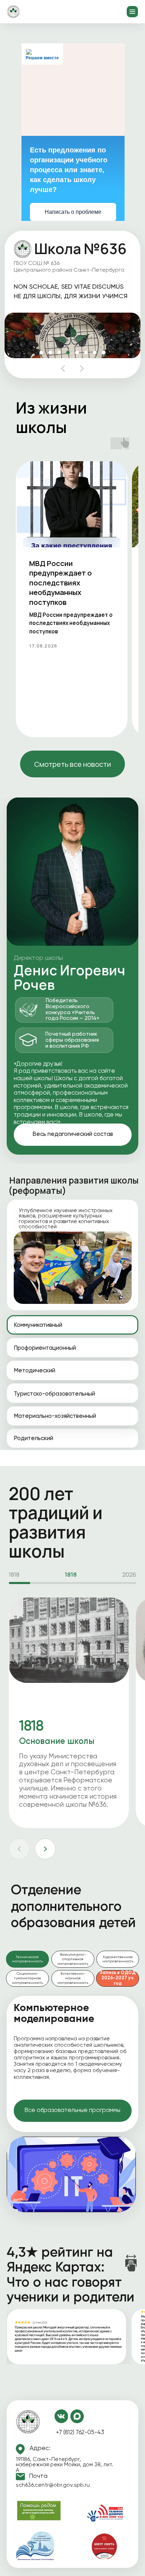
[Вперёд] (45, 1849)
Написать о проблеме (73, 212)
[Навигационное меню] (132, 12)
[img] (28, 2422)
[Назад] (19, 1849)
